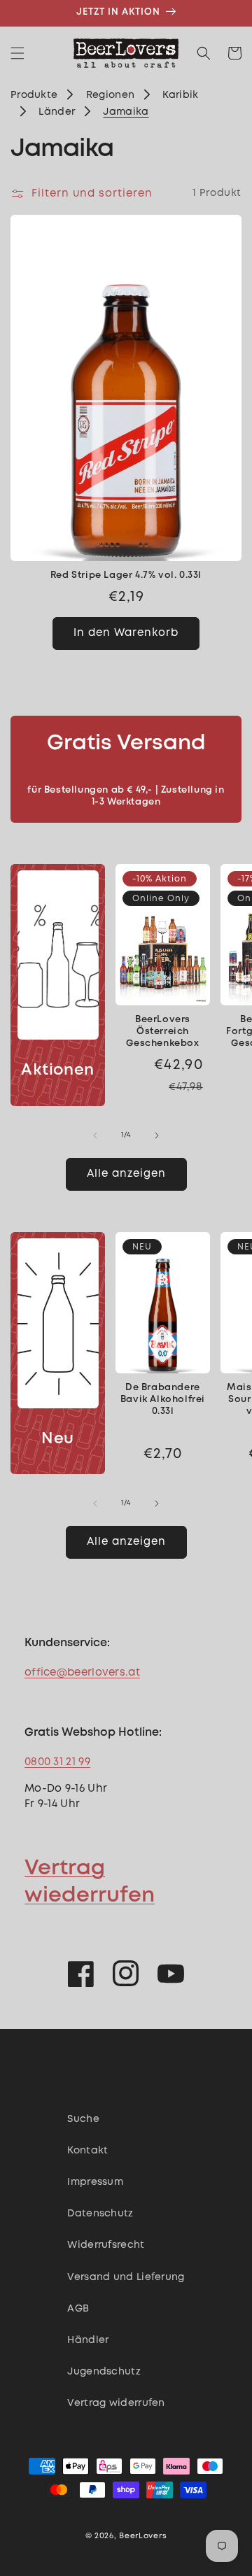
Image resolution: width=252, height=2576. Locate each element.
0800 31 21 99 (57, 1762)
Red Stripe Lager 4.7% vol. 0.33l (126, 575)
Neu (58, 1439)
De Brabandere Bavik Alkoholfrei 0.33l (163, 1400)
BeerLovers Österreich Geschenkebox (162, 1032)
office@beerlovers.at (82, 1673)
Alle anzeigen (126, 1174)
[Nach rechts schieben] (157, 1135)
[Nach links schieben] (95, 1135)
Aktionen (58, 1070)
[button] (17, 53)
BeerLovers (143, 2536)
